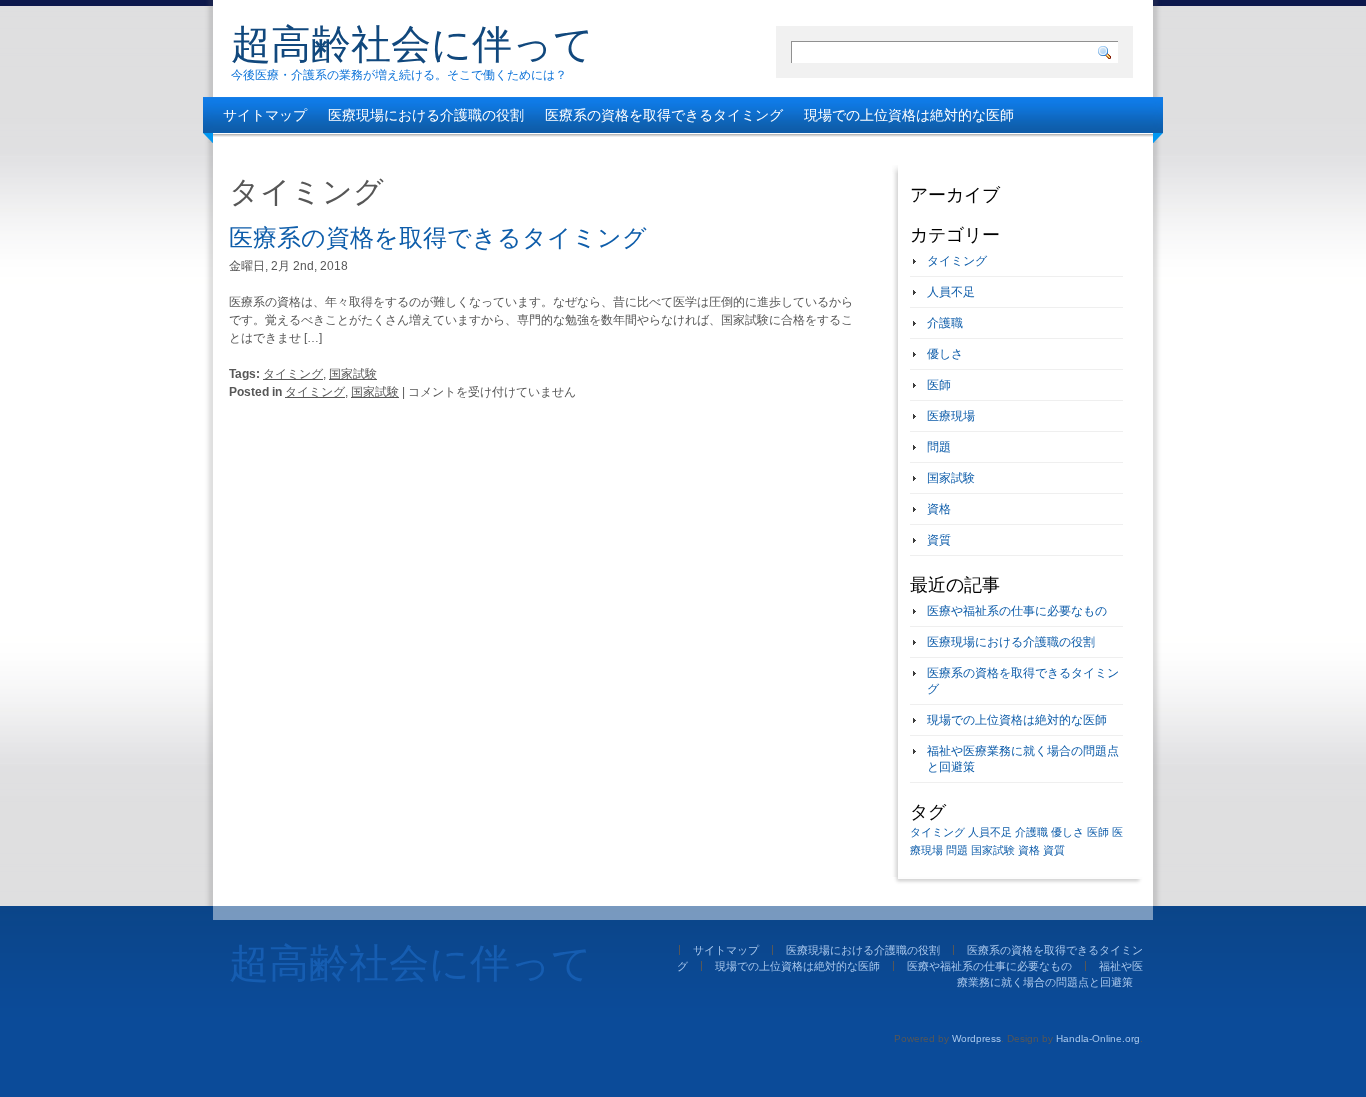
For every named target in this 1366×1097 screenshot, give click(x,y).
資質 (939, 540)
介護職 (945, 323)
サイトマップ (265, 115)
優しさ (945, 354)
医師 (939, 385)
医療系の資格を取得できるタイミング (664, 115)
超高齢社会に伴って (412, 44)
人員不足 (951, 292)
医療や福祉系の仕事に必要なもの (328, 151)
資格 (939, 509)
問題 (939, 447)
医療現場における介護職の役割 (426, 115)
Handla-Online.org (1098, 1038)
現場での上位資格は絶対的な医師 (909, 115)
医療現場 (951, 416)
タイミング (293, 374)
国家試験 (353, 374)
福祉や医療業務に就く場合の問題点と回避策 (594, 151)
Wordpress (976, 1038)
